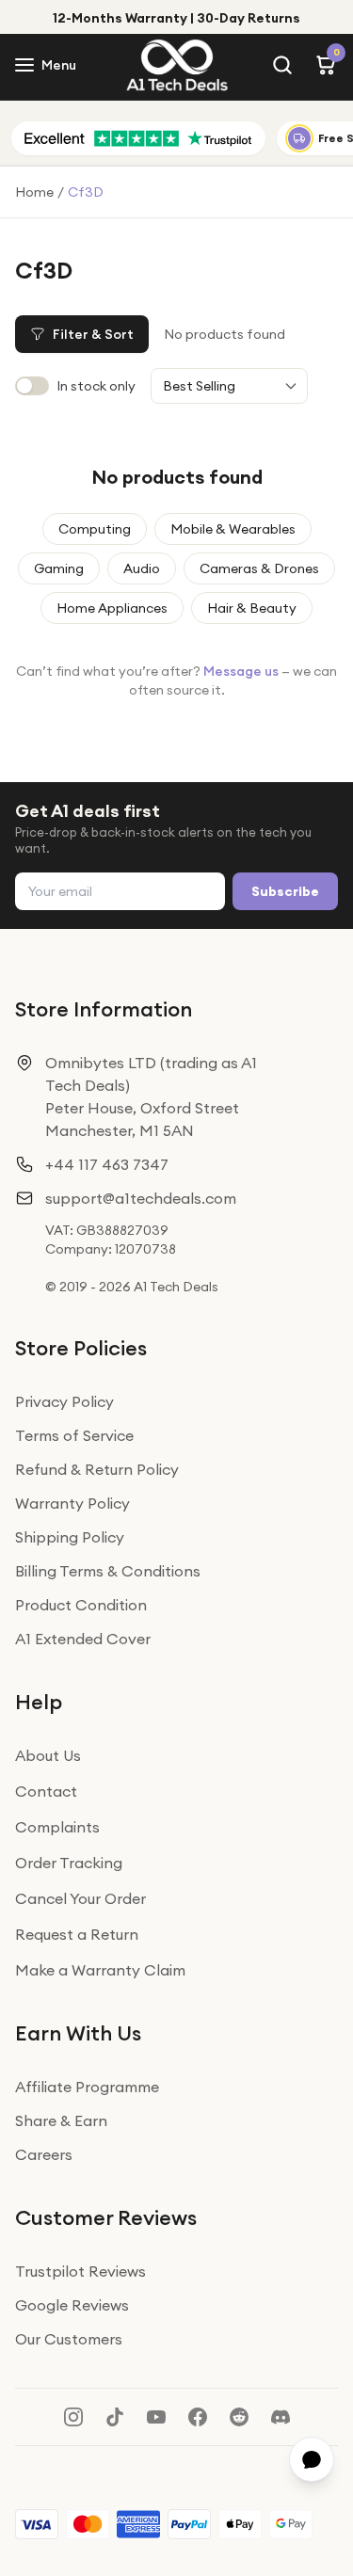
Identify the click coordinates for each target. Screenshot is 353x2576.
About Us (48, 1755)
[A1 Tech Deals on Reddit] (239, 2417)
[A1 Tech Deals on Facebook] (198, 2417)
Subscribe (285, 891)
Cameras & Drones (259, 568)
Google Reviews (72, 2305)
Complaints (57, 1827)
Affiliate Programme (87, 2087)
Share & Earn (61, 2120)
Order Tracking (69, 1863)
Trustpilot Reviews (80, 2271)
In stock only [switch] (96, 386)
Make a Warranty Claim (100, 1970)
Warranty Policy (72, 1503)
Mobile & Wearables (233, 529)
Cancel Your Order (80, 1898)
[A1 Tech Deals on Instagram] (73, 2417)
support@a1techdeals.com (141, 1198)
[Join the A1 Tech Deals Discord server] (281, 2417)
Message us (241, 671)
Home (34, 192)
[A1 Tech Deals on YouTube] (156, 2417)
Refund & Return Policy (97, 1469)
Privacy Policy (64, 1401)
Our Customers (69, 2339)
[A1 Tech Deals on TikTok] (115, 2417)
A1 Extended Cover (83, 1639)
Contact (46, 1791)
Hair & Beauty (252, 608)
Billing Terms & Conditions (108, 1571)
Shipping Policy (70, 1537)
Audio (142, 568)
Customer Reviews (106, 2217)
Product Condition (81, 1605)
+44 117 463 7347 (107, 1164)
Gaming (59, 568)
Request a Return (77, 1934)
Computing (95, 529)
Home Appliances (112, 608)
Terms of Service (74, 1435)
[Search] (282, 65)
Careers (44, 2154)
